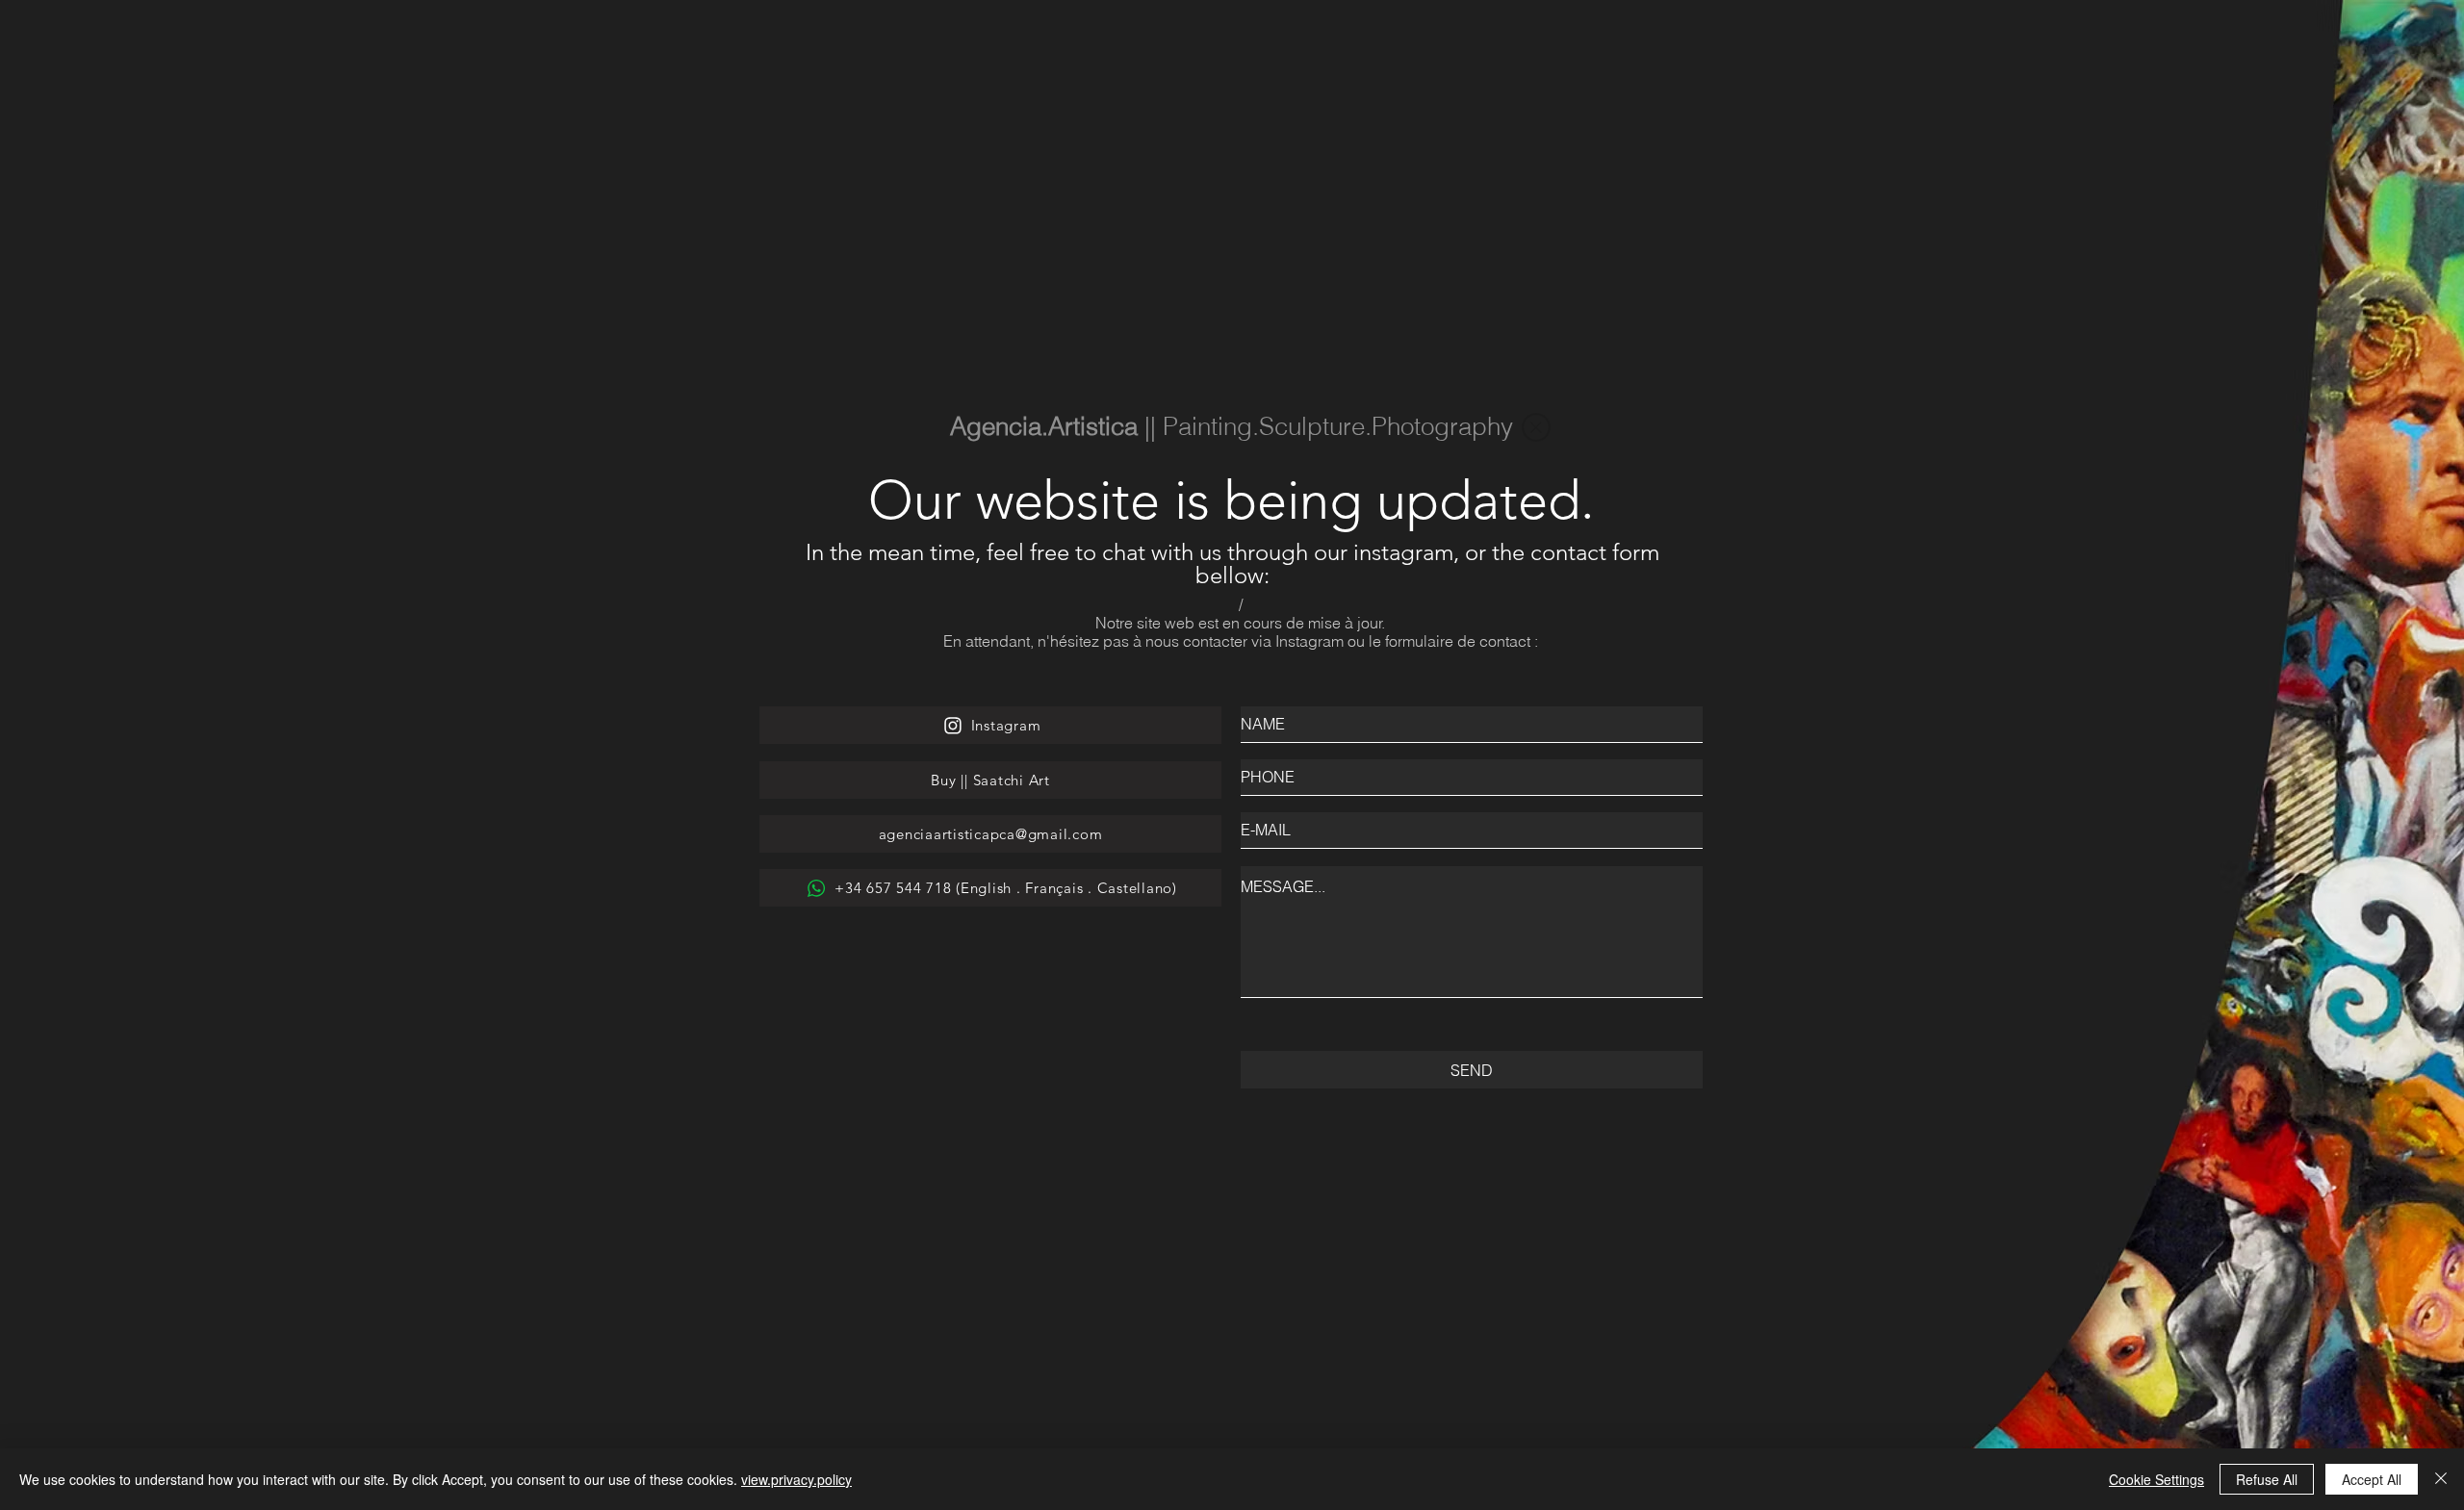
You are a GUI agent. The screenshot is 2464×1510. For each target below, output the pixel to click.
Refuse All (2267, 1479)
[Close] (2441, 1479)
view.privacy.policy (796, 1479)
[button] (1536, 427)
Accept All (2372, 1479)
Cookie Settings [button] (2156, 1479)
